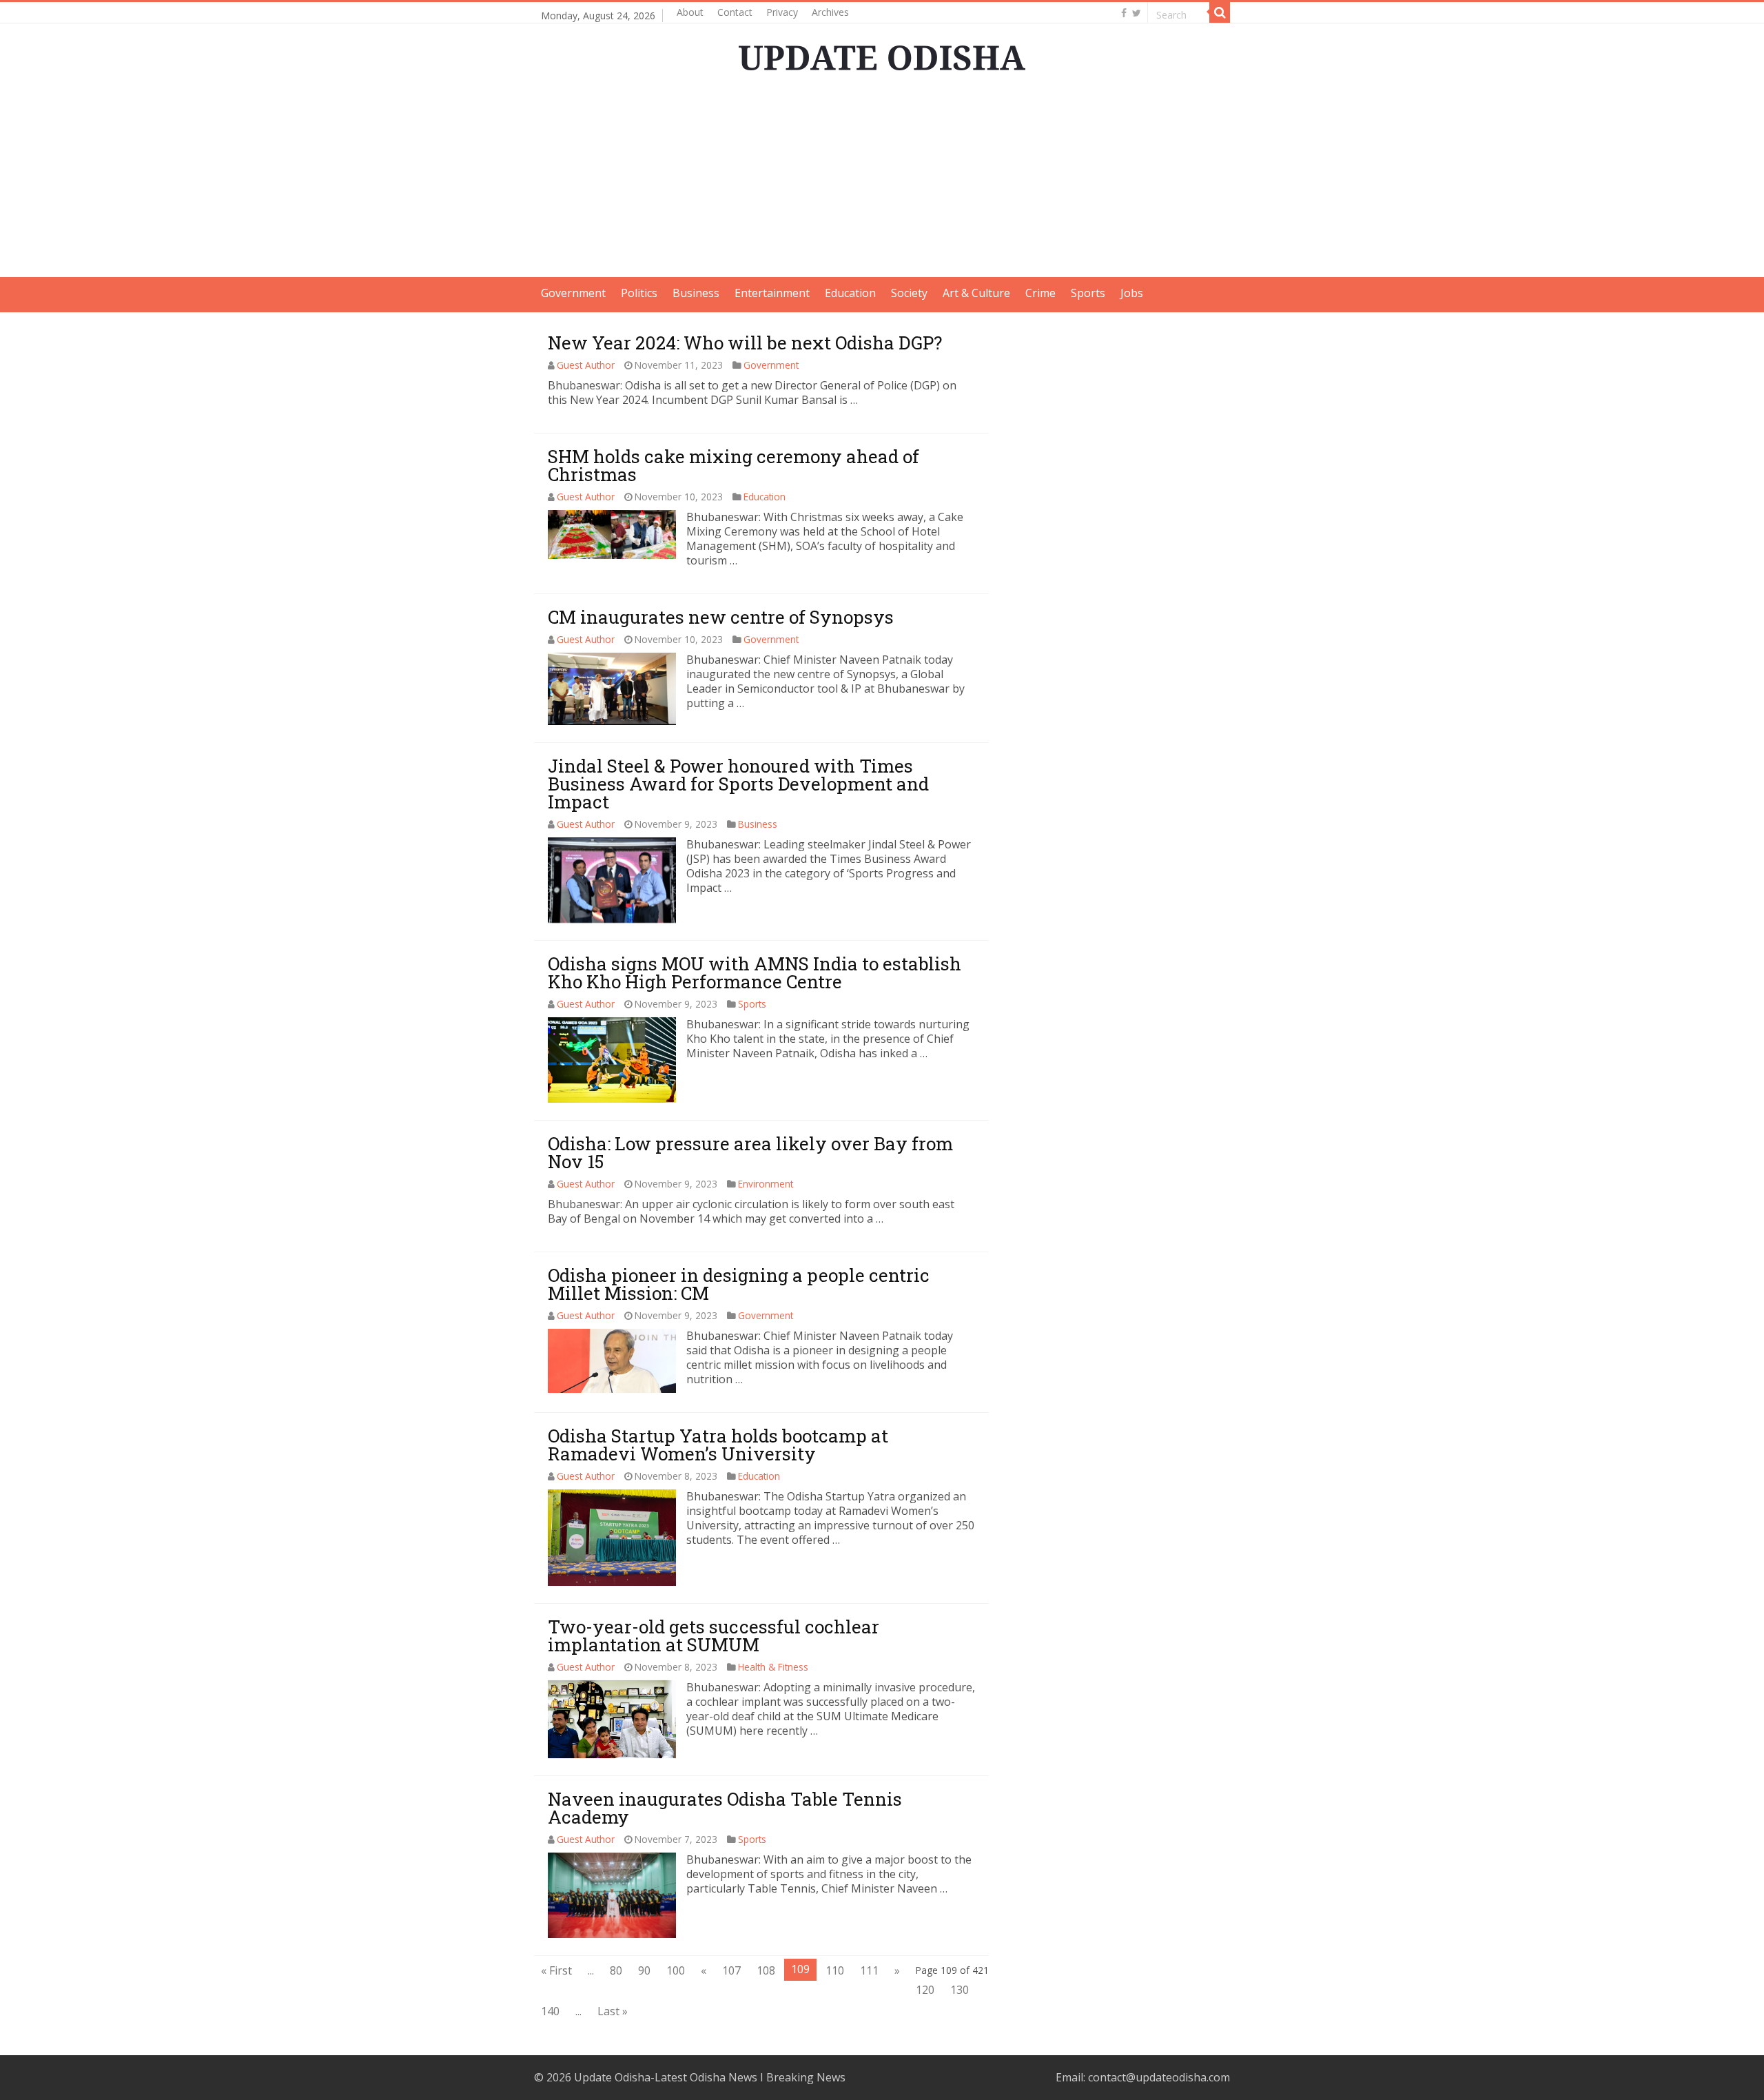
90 (644, 1970)
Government (573, 293)
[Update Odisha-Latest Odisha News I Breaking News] (882, 54)
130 (960, 1990)
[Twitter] (1137, 13)
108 (766, 1970)
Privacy (782, 12)
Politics (639, 293)
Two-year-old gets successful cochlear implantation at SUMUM (714, 1635)
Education (850, 293)
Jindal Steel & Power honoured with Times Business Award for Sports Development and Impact (738, 784)
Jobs (1132, 293)
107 (731, 1970)
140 (550, 2011)
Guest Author (586, 365)
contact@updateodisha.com (1159, 2077)
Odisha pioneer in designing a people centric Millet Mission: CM (739, 1284)
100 (676, 1970)
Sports (1088, 293)
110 (835, 1970)
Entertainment (772, 293)
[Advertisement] (882, 181)
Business (696, 293)
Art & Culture (976, 293)
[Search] (1220, 12)
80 (616, 1970)
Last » (613, 2011)
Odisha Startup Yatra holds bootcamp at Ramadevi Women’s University (718, 1445)
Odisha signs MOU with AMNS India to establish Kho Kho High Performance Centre (755, 972)
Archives (830, 12)
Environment (766, 1184)
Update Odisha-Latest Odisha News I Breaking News (710, 2077)
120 (925, 1990)
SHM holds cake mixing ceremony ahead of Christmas (734, 465)
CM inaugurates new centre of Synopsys (721, 617)
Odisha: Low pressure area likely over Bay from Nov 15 (750, 1152)
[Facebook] (1124, 13)
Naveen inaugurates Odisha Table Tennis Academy (725, 1808)
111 (869, 1970)
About (690, 12)
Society (909, 293)
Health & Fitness (773, 1667)
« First (556, 1970)
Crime (1040, 293)
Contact (735, 12)
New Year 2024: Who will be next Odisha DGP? (745, 343)
